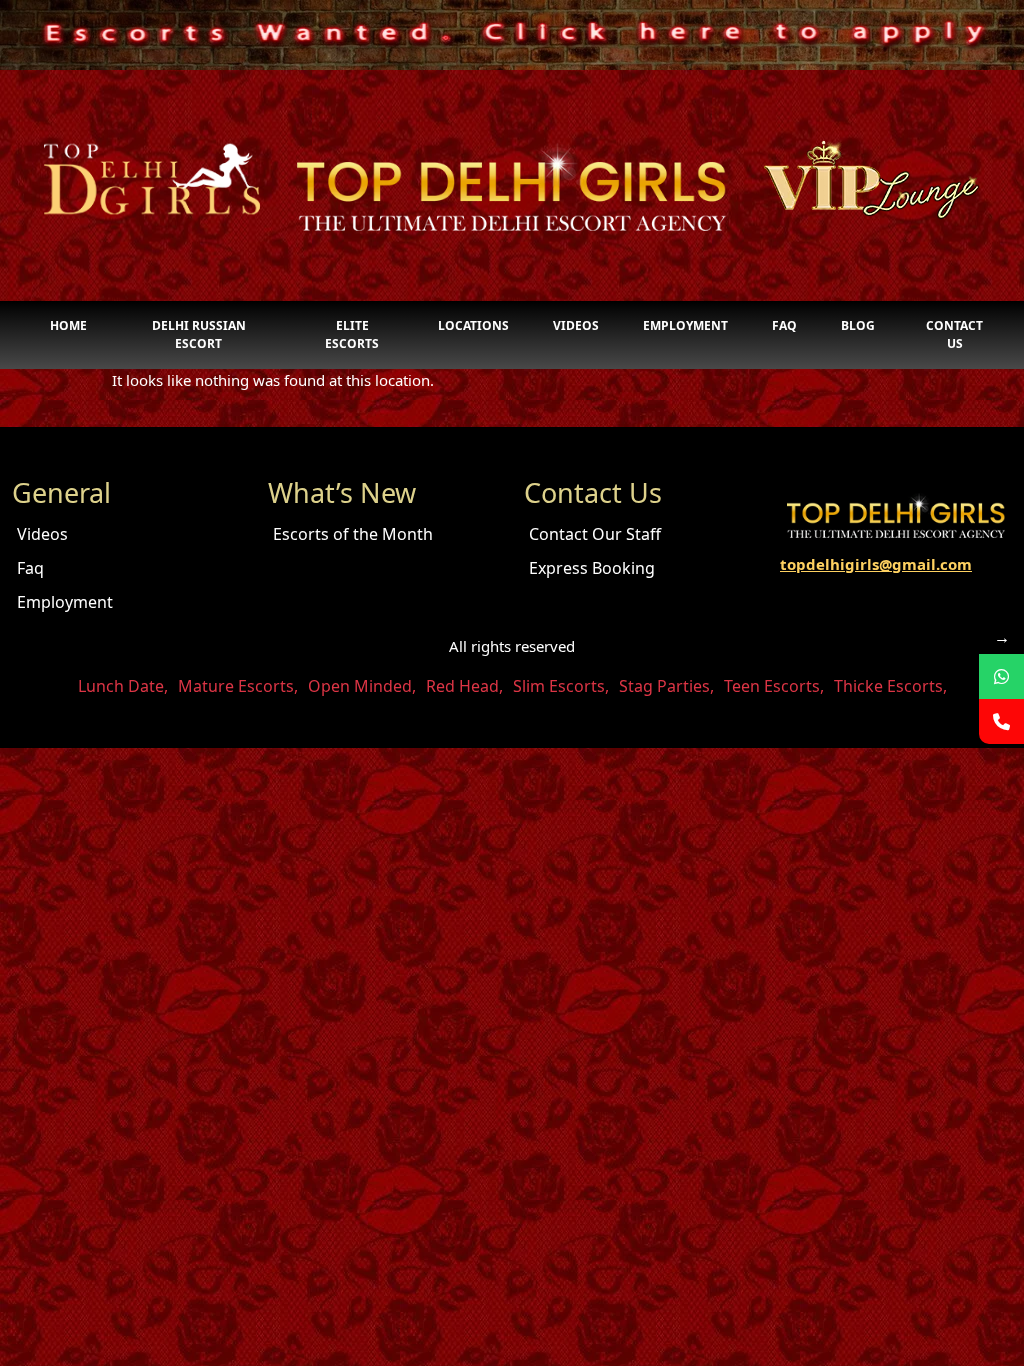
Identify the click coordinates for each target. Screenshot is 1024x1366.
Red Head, (464, 686)
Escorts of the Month (353, 534)
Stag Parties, (666, 686)
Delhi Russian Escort (199, 334)
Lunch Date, (123, 686)
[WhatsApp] (1001, 676)
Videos (576, 325)
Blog (858, 325)
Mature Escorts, (238, 686)
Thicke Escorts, (890, 686)
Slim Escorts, (561, 686)
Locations (473, 325)
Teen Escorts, (774, 686)
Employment (685, 325)
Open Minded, (362, 686)
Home (68, 325)
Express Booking (592, 568)
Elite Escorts (352, 334)
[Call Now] (1001, 721)
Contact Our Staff (595, 534)
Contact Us (954, 334)
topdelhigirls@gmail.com (876, 564)
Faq (784, 325)
